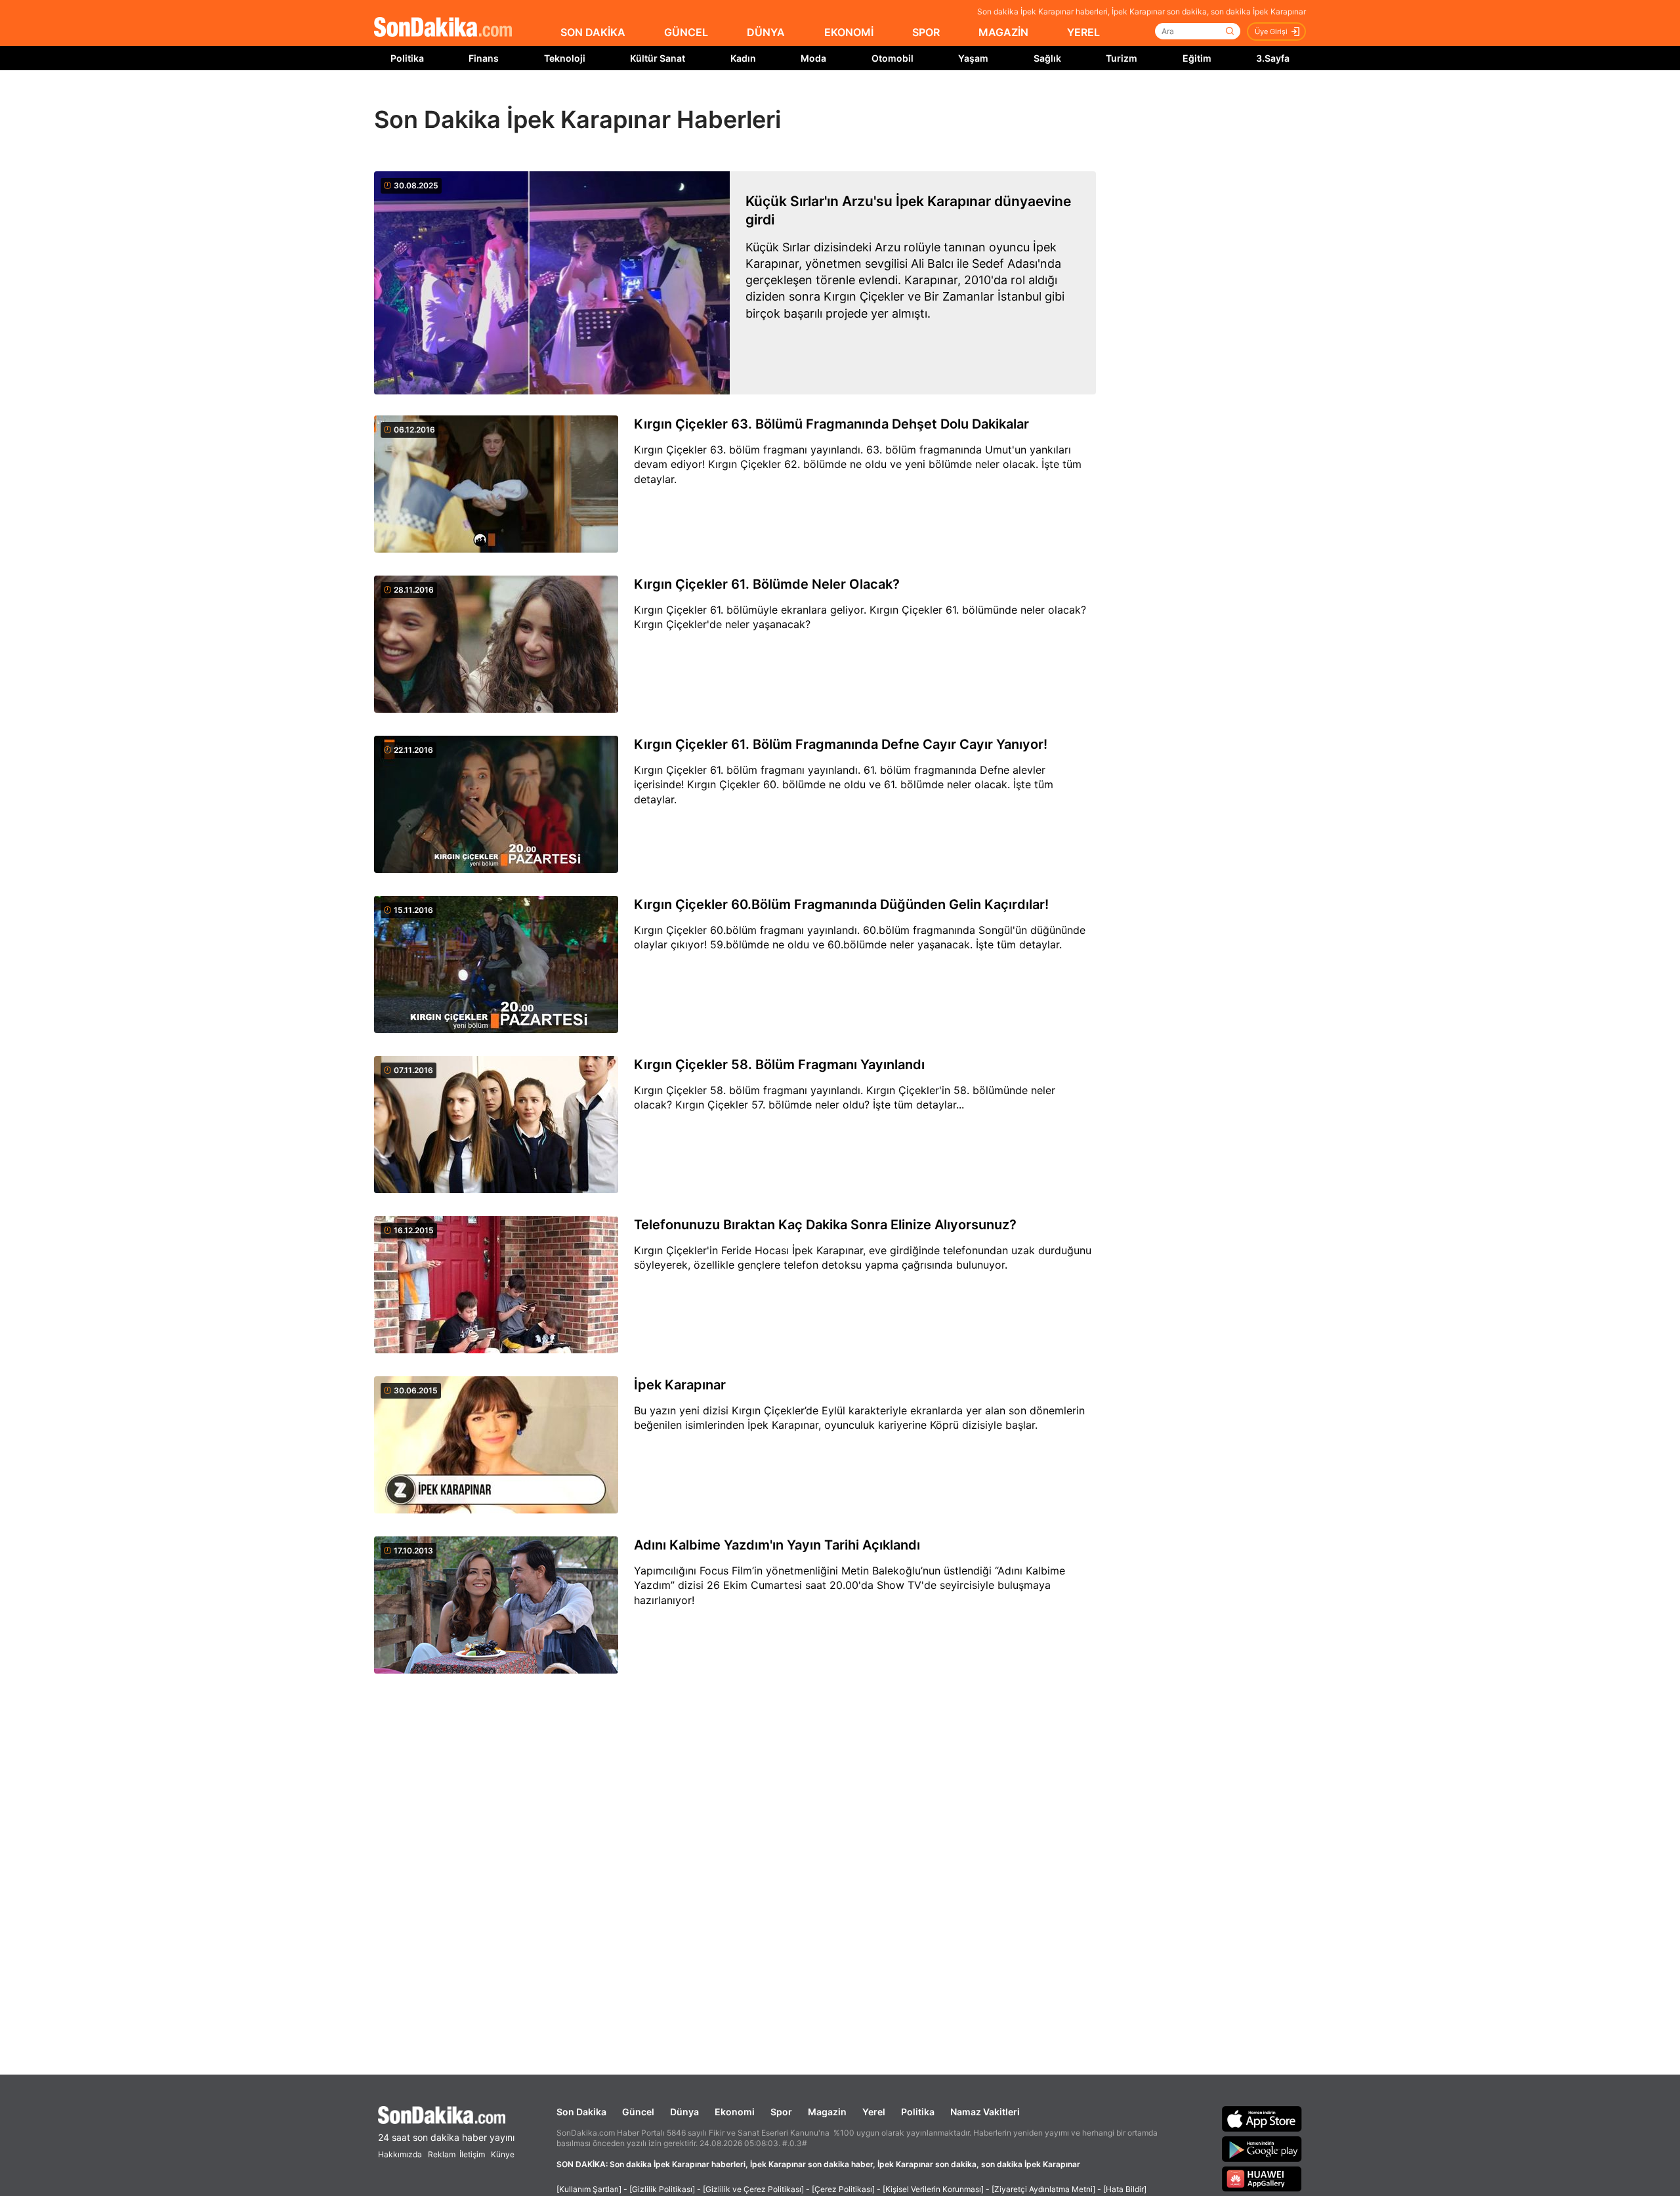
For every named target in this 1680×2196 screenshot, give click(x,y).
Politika (407, 58)
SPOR (926, 32)
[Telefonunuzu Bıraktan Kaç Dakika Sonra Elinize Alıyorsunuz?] (496, 1286)
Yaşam (973, 58)
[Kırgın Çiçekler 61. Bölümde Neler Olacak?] (496, 645)
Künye (503, 2154)
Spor (781, 2112)
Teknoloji (565, 58)
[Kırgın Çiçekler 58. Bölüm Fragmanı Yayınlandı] (496, 1126)
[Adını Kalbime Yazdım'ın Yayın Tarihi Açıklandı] (496, 1606)
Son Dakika (581, 2112)
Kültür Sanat (658, 58)
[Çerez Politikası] (843, 2189)
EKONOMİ (849, 32)
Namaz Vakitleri (985, 2112)
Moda (813, 58)
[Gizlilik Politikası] (662, 2189)
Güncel (638, 2112)
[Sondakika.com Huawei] (1262, 2179)
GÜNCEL (686, 32)
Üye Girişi (1271, 32)
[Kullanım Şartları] (589, 2189)
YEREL (1083, 32)
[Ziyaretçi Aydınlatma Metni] (1043, 2189)
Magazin (827, 2112)
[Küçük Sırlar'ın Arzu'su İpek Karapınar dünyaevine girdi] (552, 283)
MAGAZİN (1003, 32)
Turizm (1122, 58)
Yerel (874, 2112)
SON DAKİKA (593, 32)
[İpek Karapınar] (496, 1446)
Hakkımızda (400, 2154)
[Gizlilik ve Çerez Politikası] (753, 2189)
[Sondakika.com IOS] (1262, 2119)
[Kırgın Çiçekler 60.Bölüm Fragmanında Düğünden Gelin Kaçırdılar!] (496, 965)
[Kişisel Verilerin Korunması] (933, 2189)
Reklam (442, 2154)
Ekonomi (735, 2112)
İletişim (472, 2154)
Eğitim (1197, 58)
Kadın (743, 58)
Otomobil (892, 58)
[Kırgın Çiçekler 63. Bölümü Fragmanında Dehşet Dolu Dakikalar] (496, 485)
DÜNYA (766, 32)
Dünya (684, 2112)
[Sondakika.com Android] (1262, 2149)
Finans (484, 58)
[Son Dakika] (443, 28)
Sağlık (1047, 58)
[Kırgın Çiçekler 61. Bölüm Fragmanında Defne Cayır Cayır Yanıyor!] (496, 805)
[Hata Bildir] (1125, 2189)
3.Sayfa (1273, 58)
